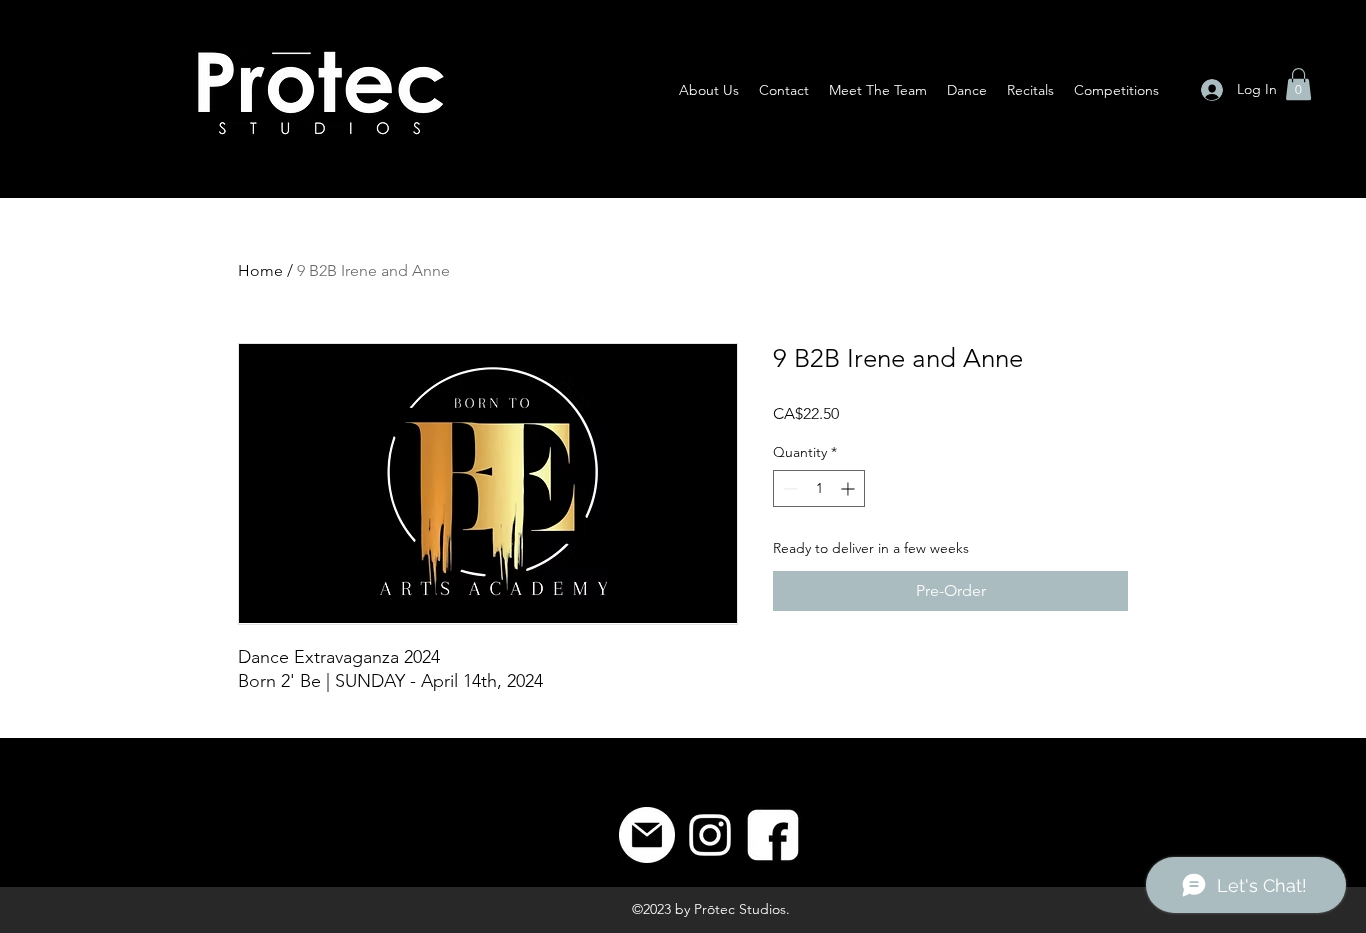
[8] (773, 835)
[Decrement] (788, 488)
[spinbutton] (819, 488)
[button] (1298, 84)
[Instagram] (710, 835)
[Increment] (849, 488)
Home (260, 270)
